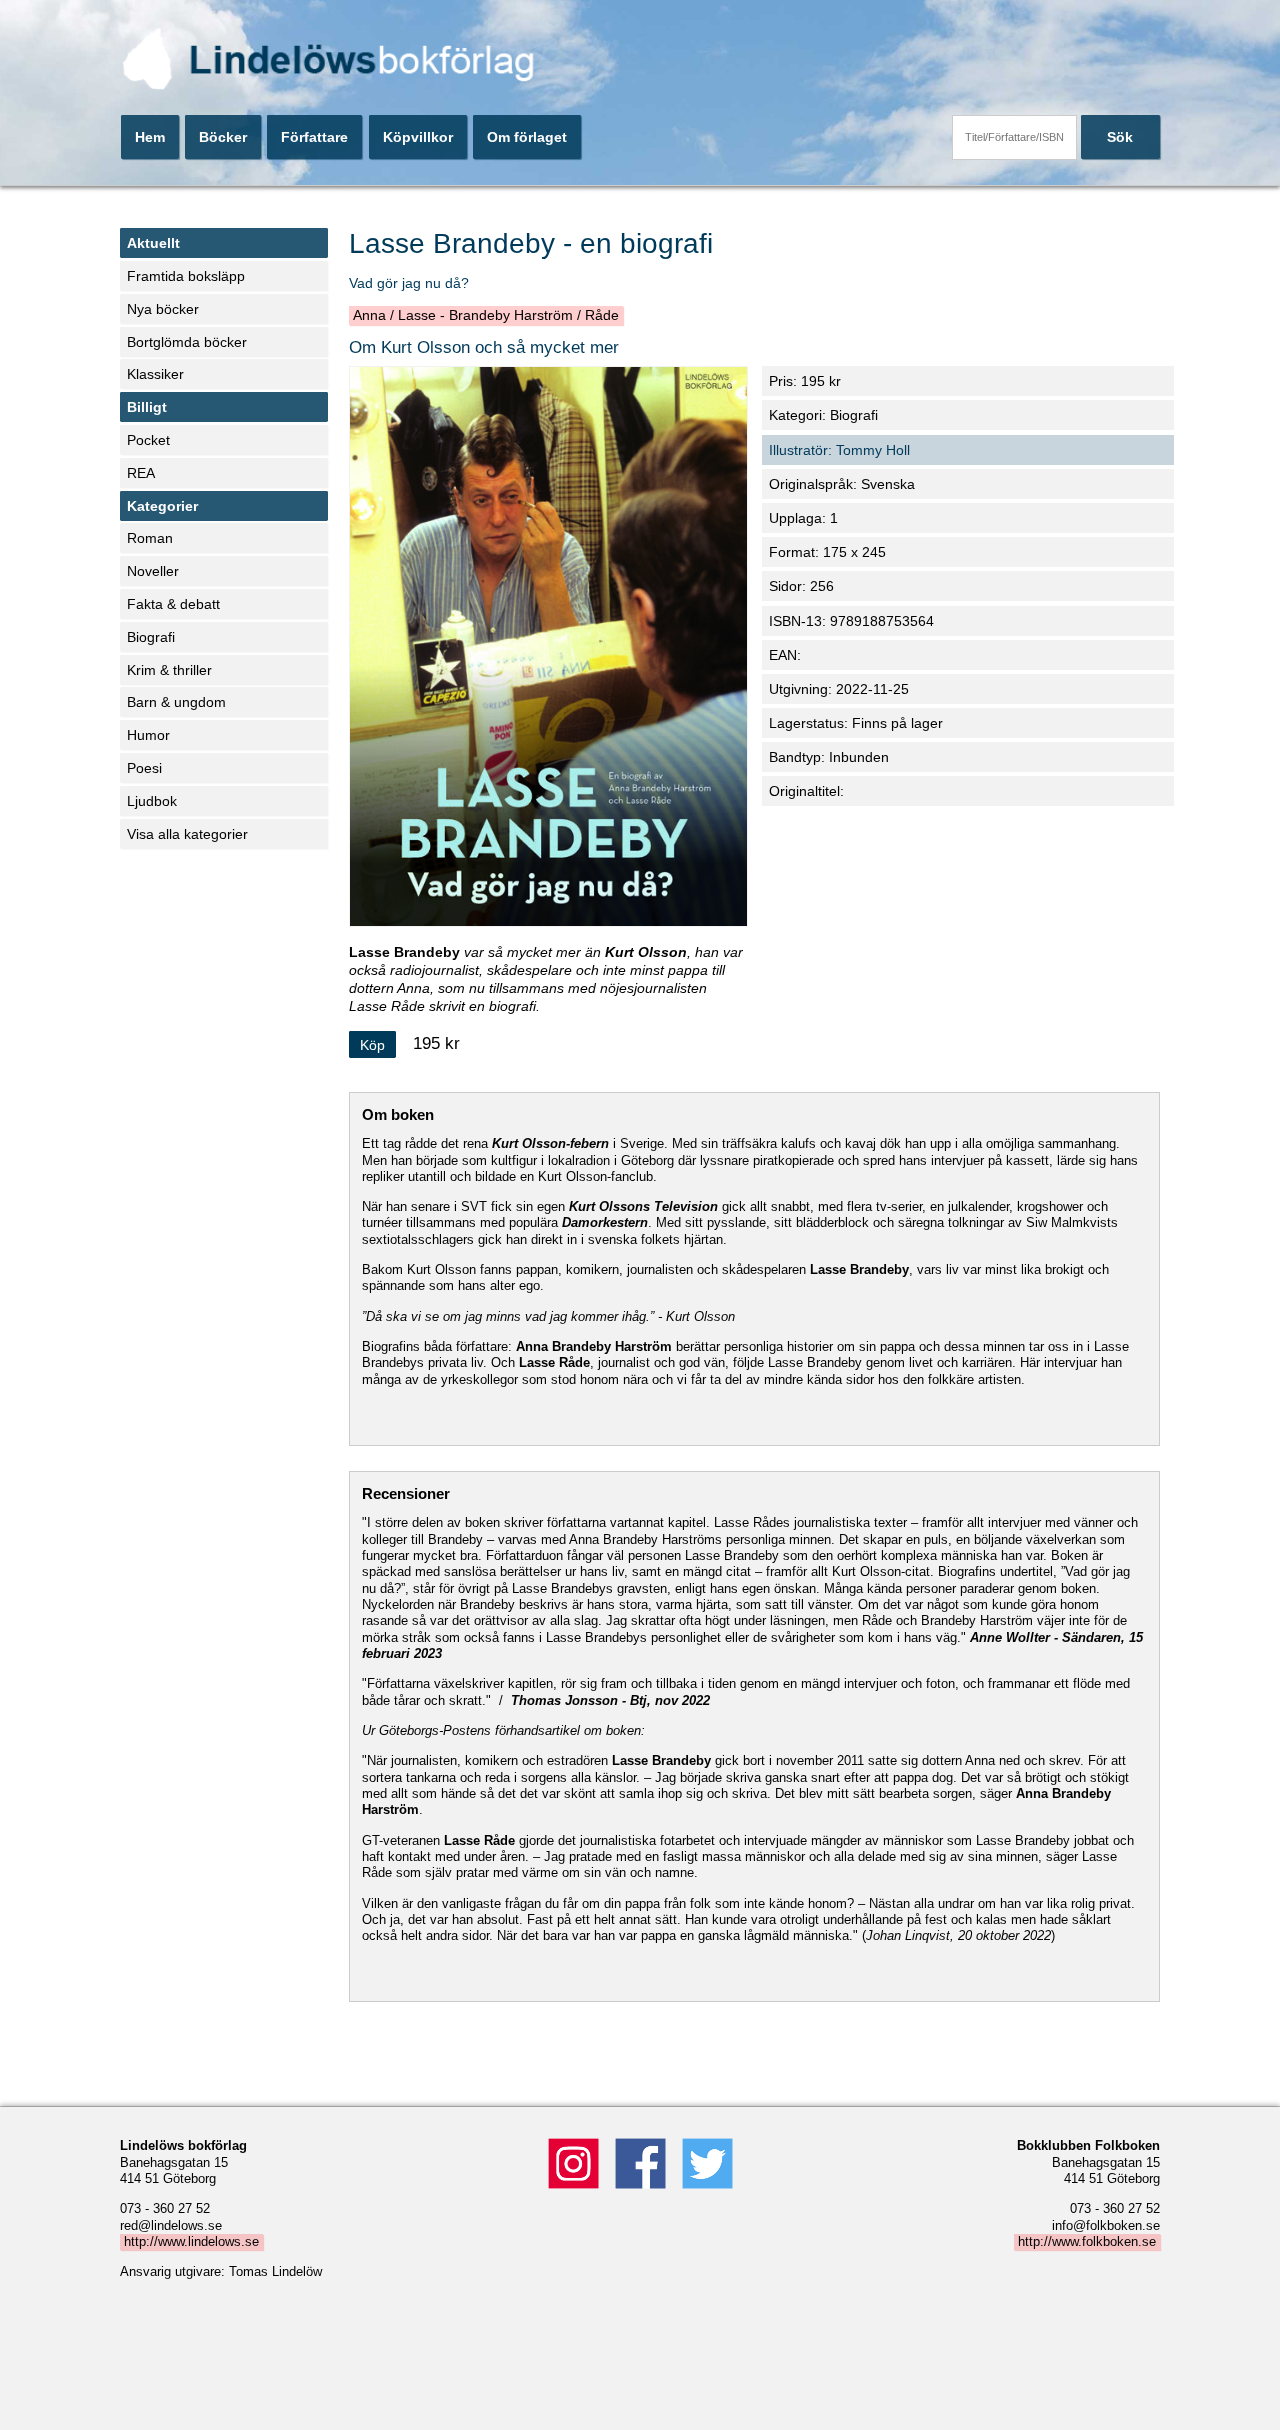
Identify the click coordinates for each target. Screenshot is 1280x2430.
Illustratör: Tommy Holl (839, 450)
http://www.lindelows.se (191, 2242)
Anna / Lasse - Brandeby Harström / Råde (486, 316)
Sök (1120, 137)
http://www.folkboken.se (1087, 2242)
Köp (372, 1045)
